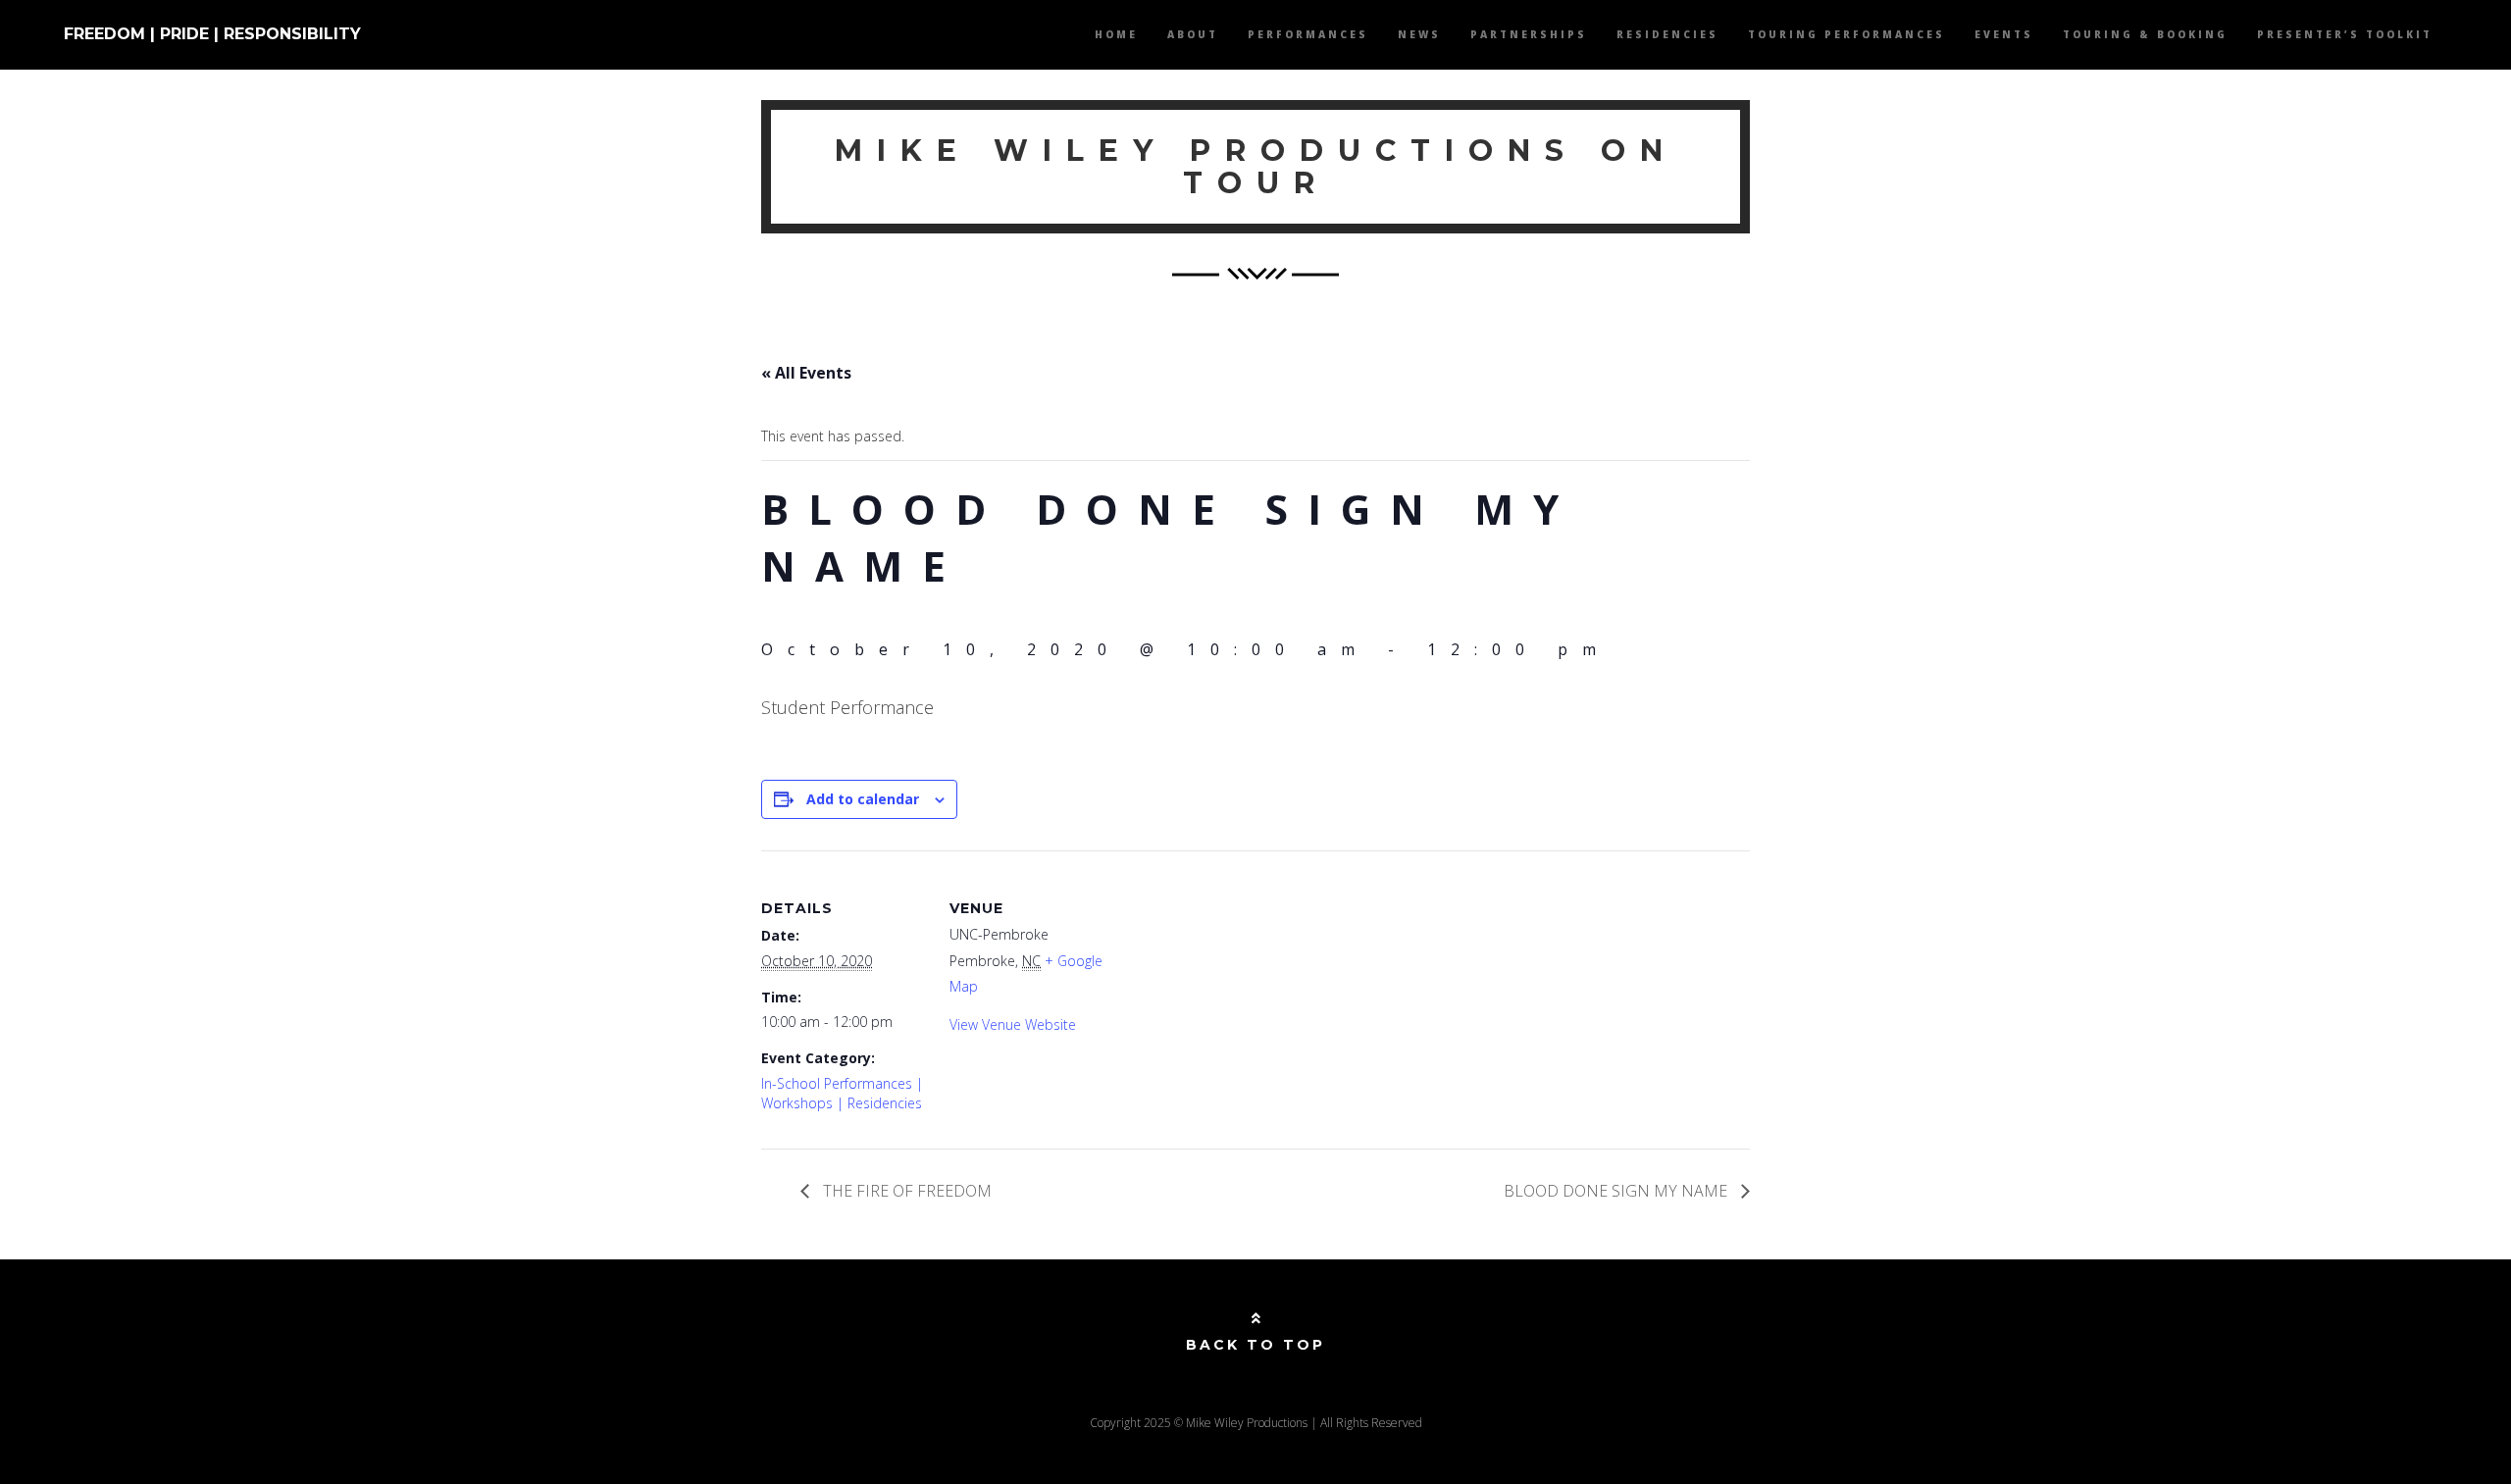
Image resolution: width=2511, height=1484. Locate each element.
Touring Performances (1846, 34)
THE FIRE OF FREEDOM (905, 1191)
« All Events (806, 373)
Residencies (1667, 34)
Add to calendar (863, 799)
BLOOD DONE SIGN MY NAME (1617, 1191)
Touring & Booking (2145, 34)
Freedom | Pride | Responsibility (212, 34)
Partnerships (1529, 34)
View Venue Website (1013, 1024)
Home (1116, 34)
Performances (1308, 34)
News (1419, 34)
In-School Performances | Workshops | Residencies (842, 1093)
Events (2004, 34)
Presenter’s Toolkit (2345, 34)
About (1193, 34)
